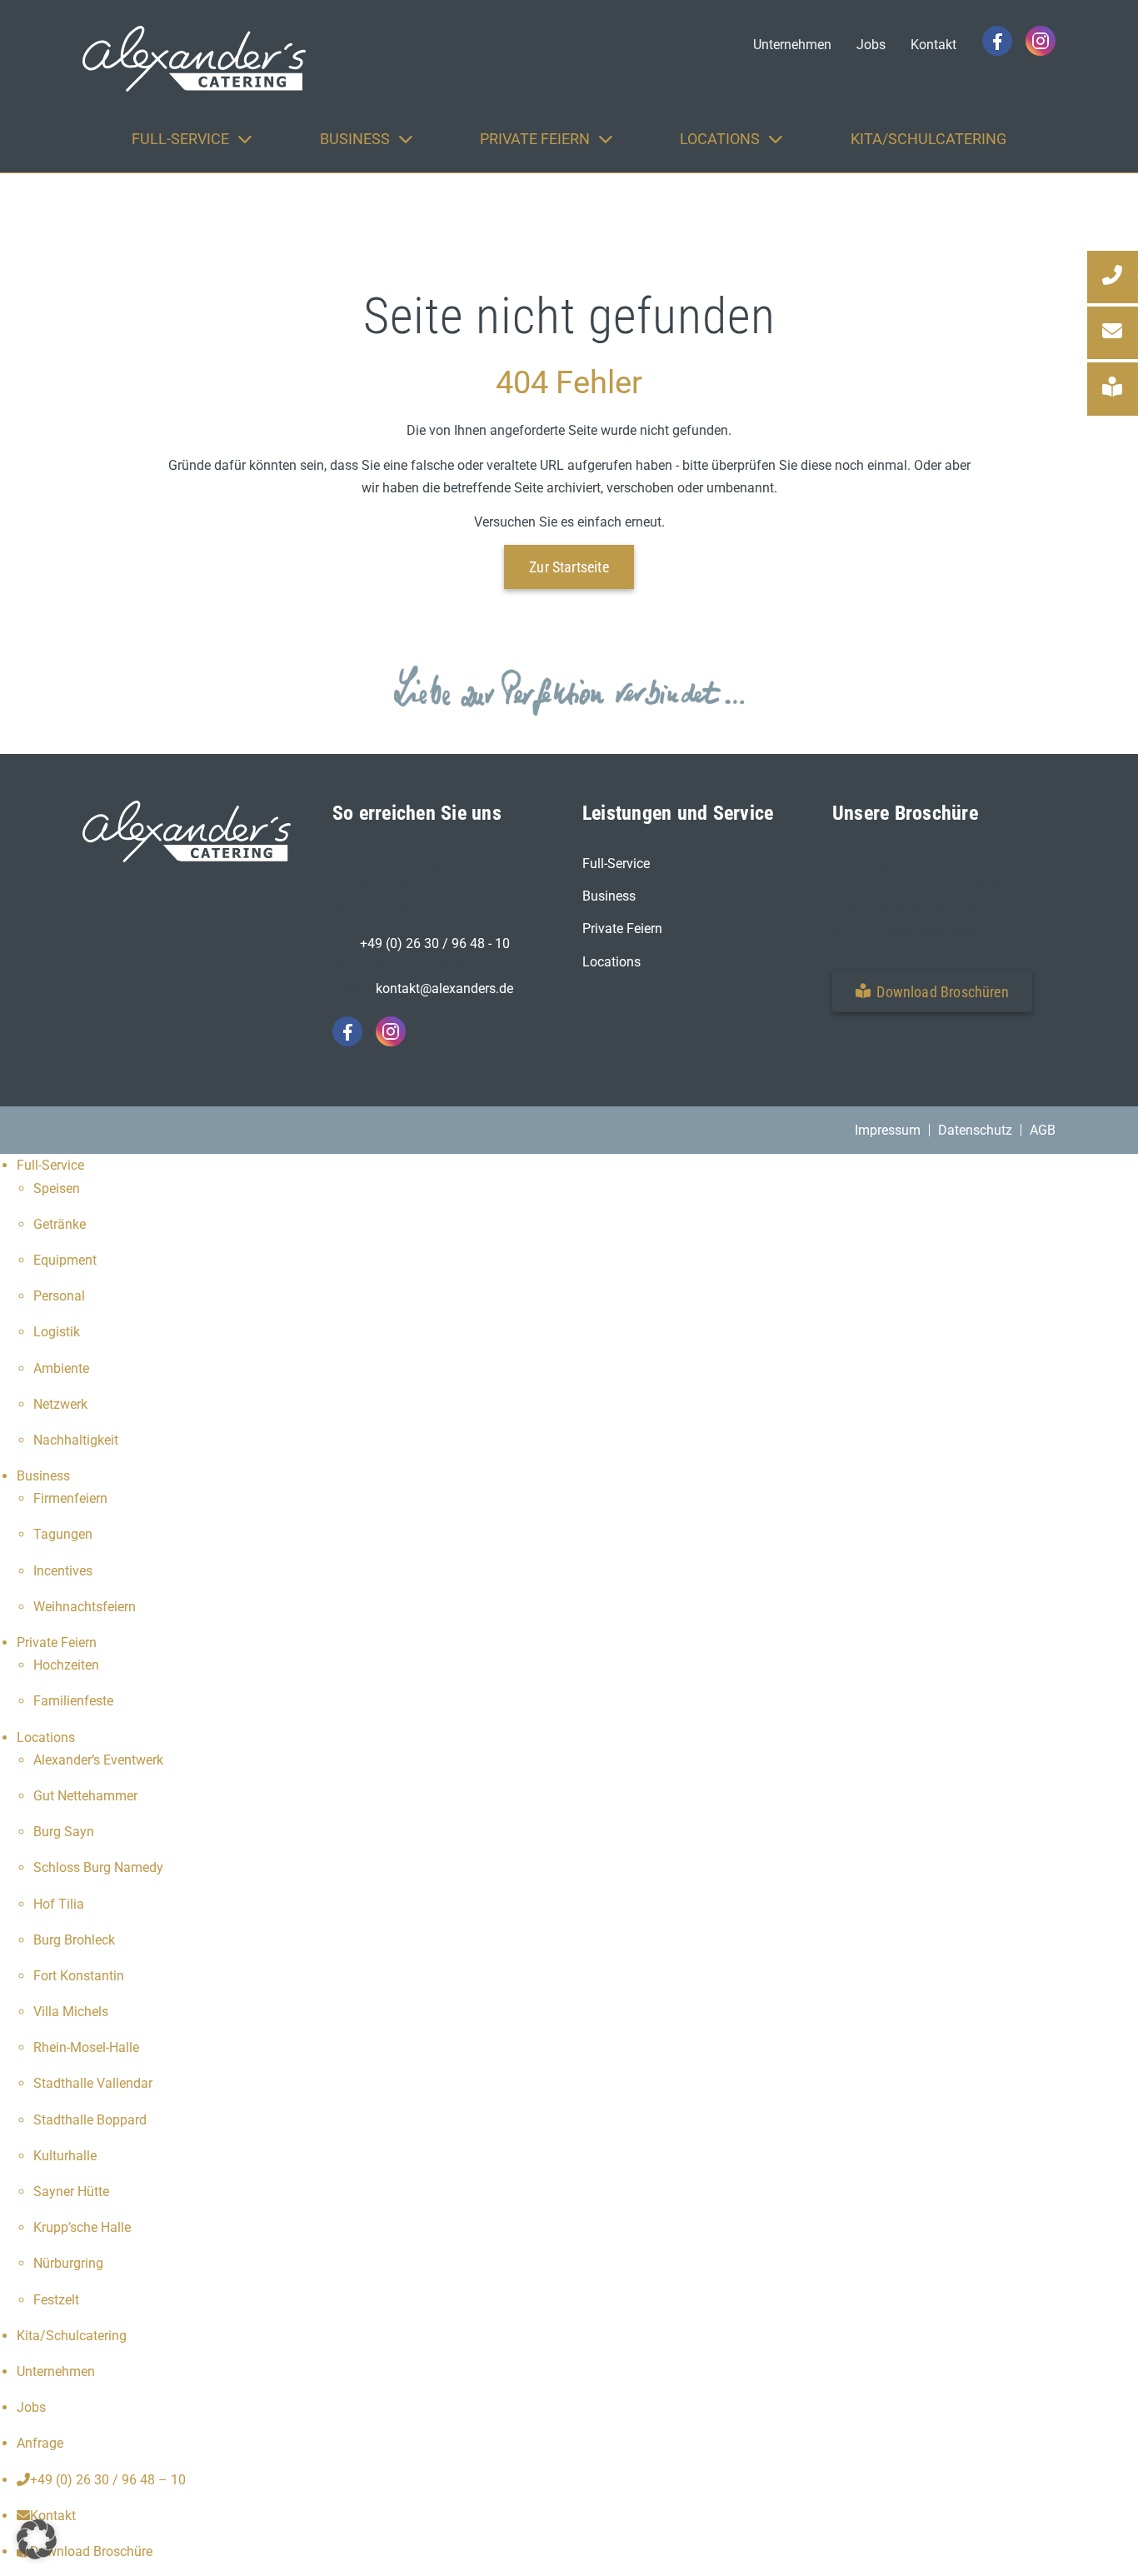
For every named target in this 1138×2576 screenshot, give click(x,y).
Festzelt (56, 2300)
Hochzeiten (66, 1665)
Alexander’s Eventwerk (98, 1760)
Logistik (57, 1332)
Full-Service (616, 864)
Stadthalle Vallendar (93, 2083)
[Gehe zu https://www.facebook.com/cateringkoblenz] (997, 41)
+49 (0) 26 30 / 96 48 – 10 (108, 2480)
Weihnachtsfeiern (85, 1607)
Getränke (60, 1224)
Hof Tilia (59, 1904)
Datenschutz (975, 1130)
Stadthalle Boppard (90, 2120)
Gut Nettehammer (85, 1796)
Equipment (65, 1260)
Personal (59, 1296)
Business (609, 896)
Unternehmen (56, 2371)
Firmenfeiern (70, 1498)
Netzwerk (60, 1404)
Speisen (57, 1188)
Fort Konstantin (79, 1976)
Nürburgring (68, 2263)
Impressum (888, 1130)
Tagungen (63, 1534)
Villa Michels (71, 2012)
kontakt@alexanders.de (444, 988)
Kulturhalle (65, 2156)
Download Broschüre (91, 2551)
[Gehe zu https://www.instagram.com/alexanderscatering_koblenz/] (1041, 41)
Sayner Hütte (71, 2192)
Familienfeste (73, 1701)
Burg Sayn (64, 1832)
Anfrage (40, 2443)
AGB (1043, 1130)
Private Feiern (622, 929)
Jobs (31, 2407)
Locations (611, 962)
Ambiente (61, 1368)
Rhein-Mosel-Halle (86, 2047)
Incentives (63, 1571)
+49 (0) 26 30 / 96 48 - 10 (435, 944)
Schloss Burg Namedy (98, 1867)
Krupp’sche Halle (82, 2227)
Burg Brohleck (74, 1940)
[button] (932, 991)
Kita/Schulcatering (72, 2336)
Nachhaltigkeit (76, 1440)
